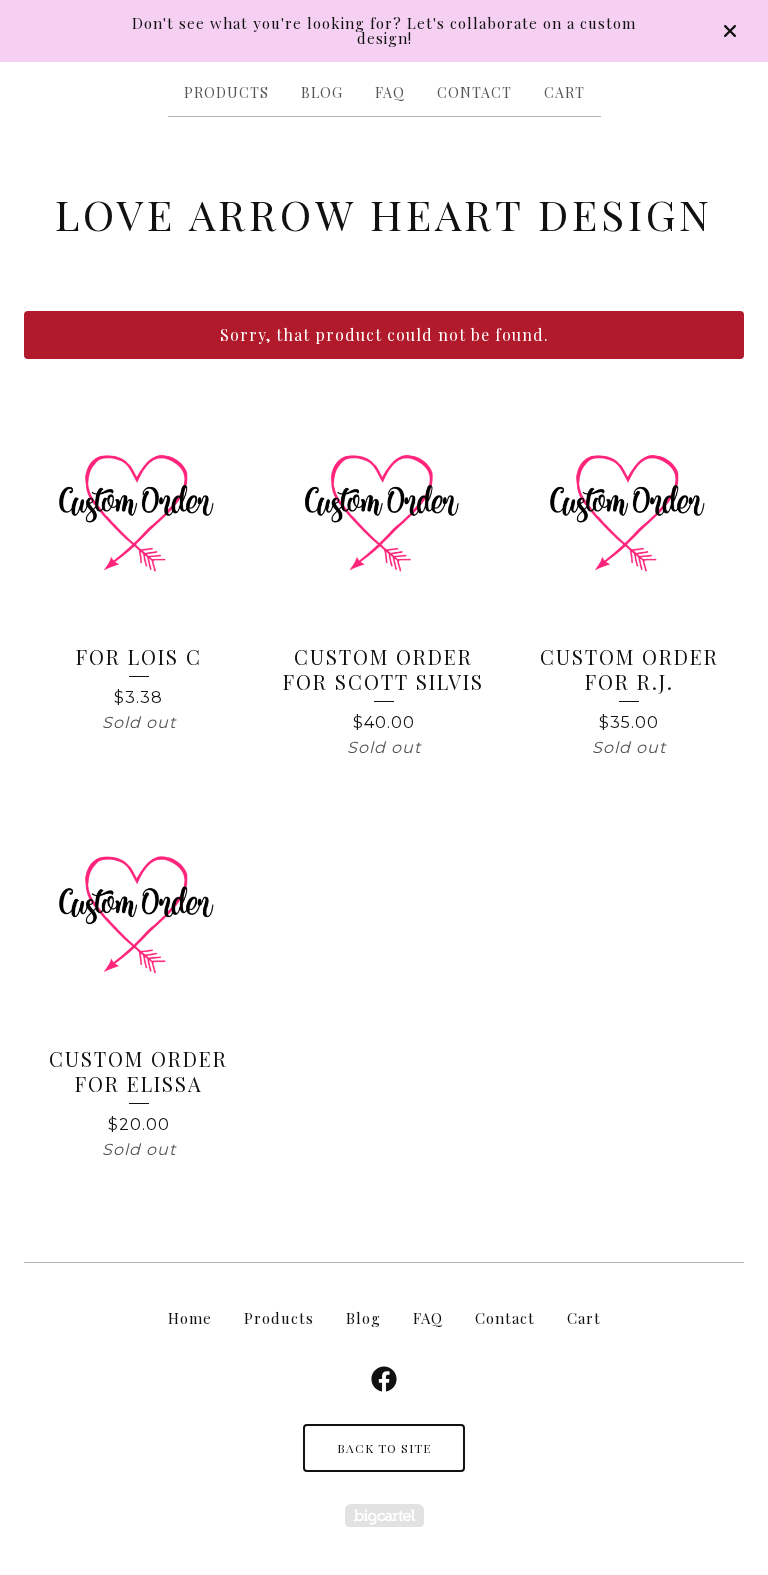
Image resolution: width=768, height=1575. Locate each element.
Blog (322, 92)
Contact (474, 92)
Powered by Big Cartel (384, 1515)
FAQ (390, 92)
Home (190, 1318)
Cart (564, 92)
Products (226, 92)
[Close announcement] (730, 31)
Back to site (384, 1448)
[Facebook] (384, 1379)
